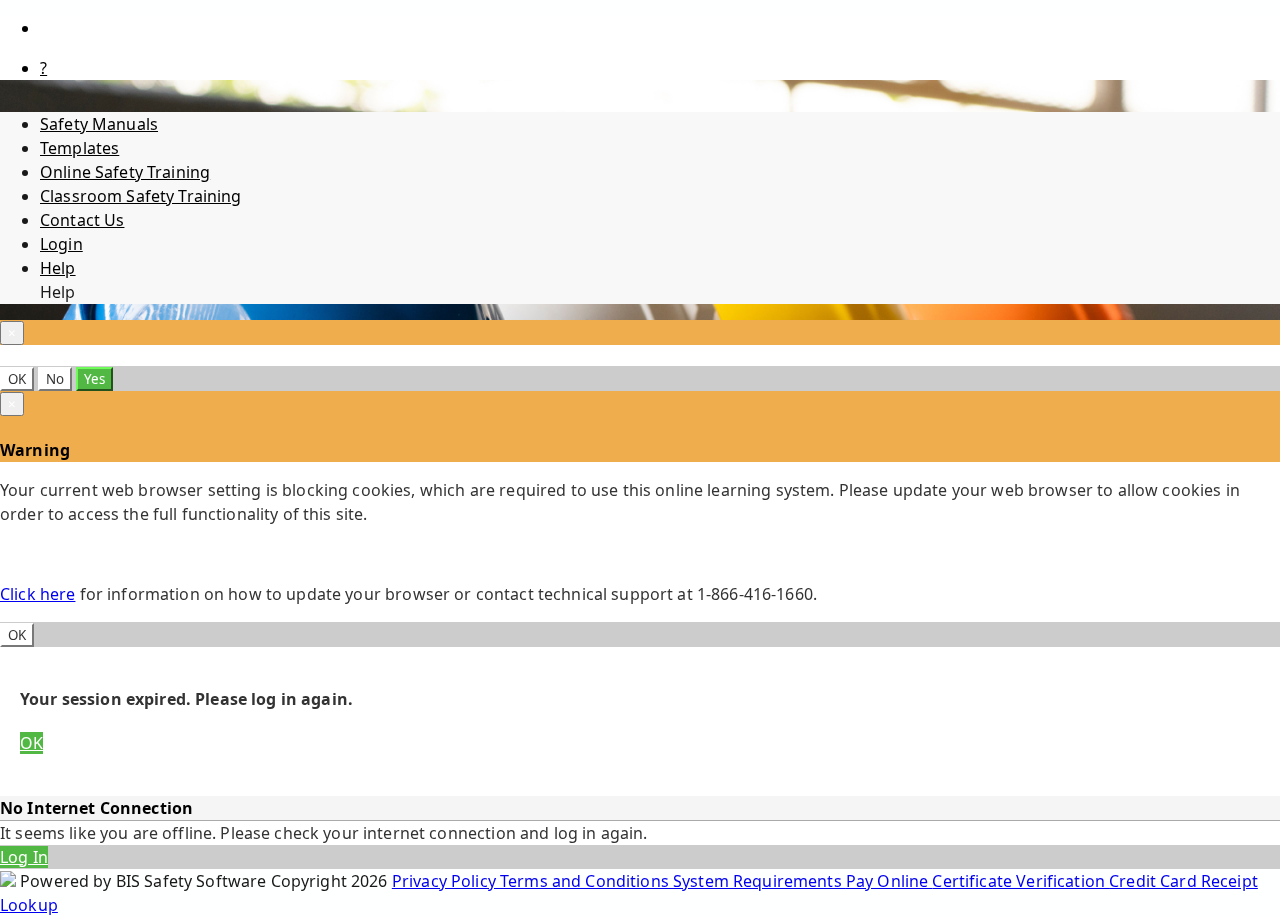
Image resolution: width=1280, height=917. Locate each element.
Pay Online (889, 881)
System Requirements (759, 881)
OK (17, 379)
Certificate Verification (1020, 881)
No (55, 379)
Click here (37, 594)
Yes (94, 379)
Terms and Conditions (586, 881)
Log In (24, 857)
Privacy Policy (446, 881)
